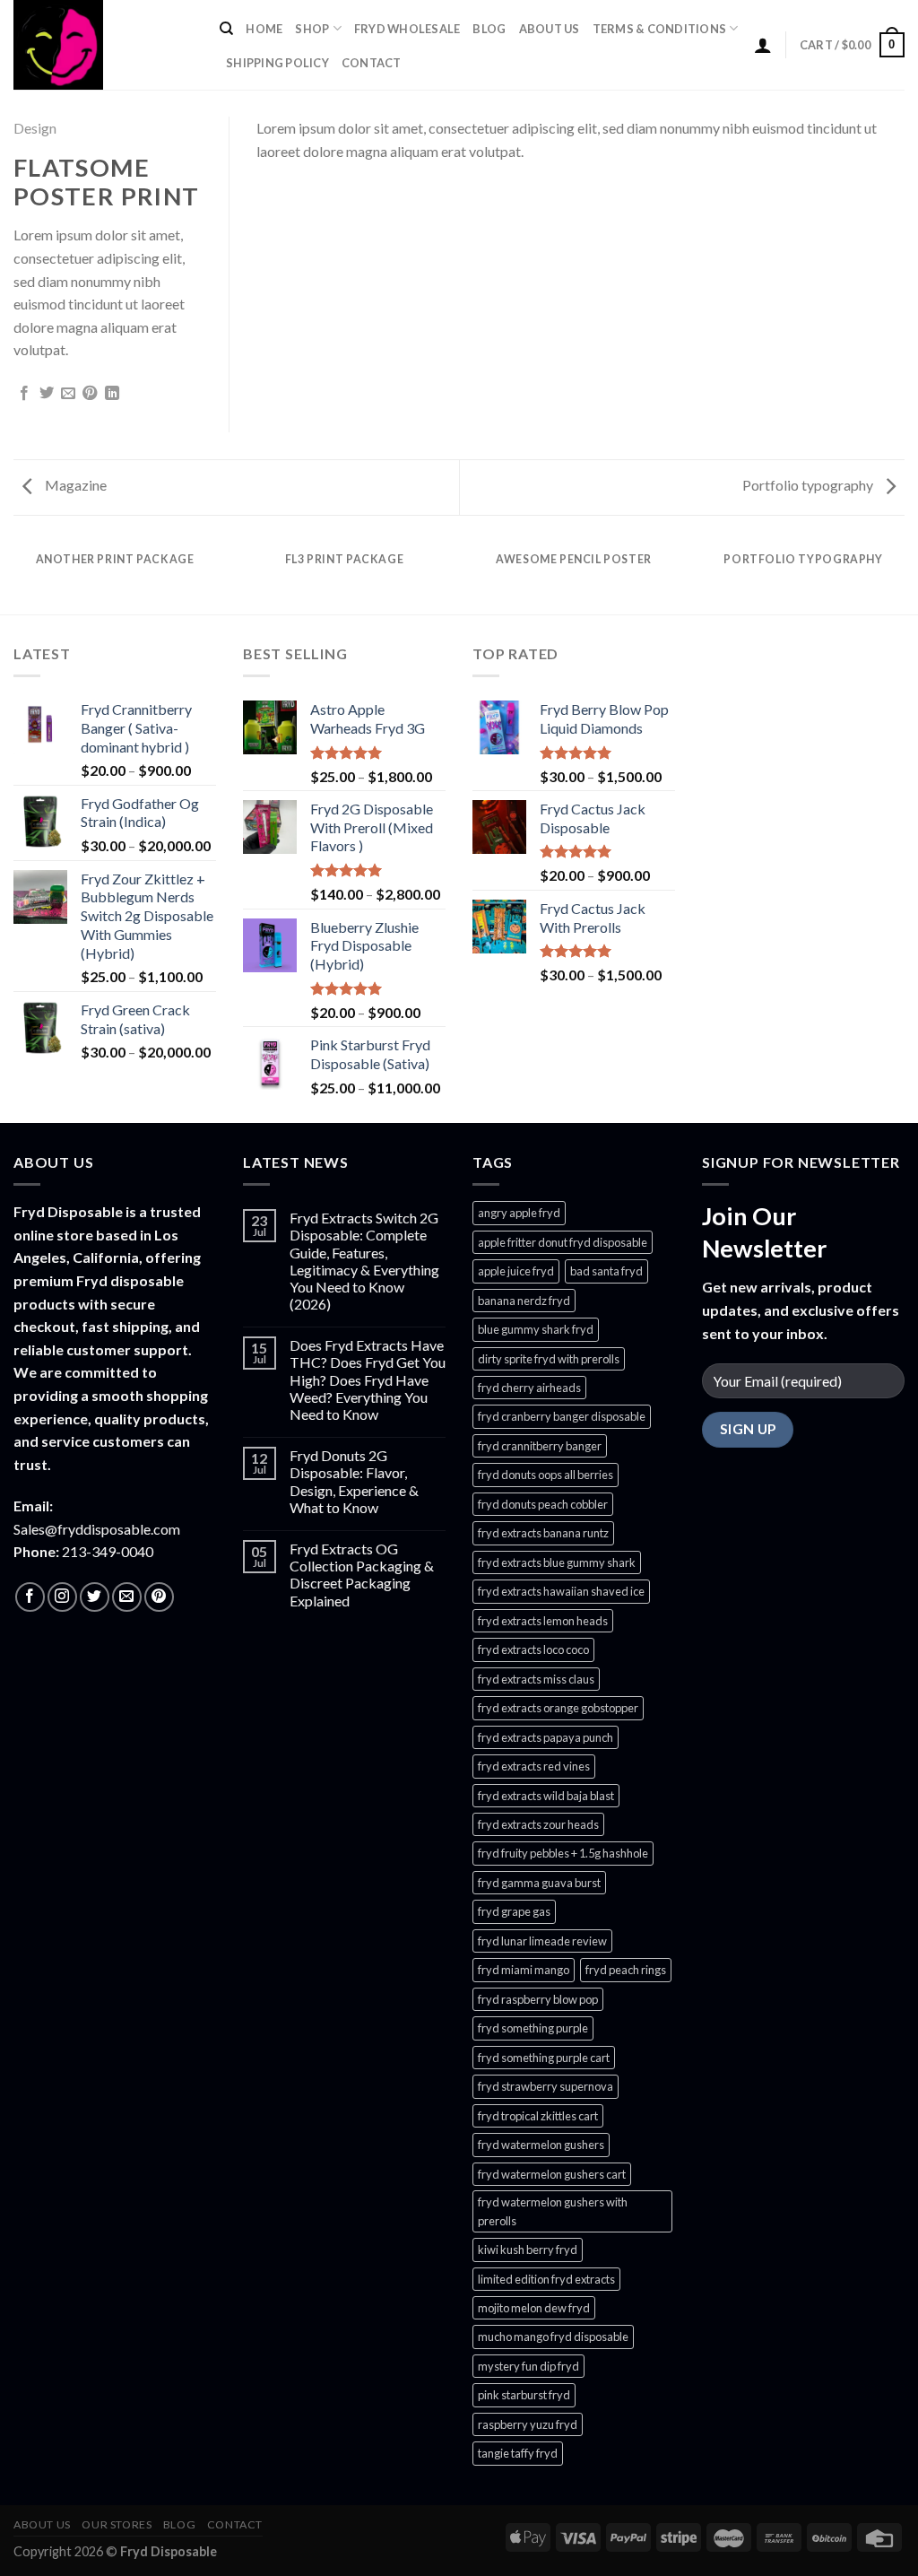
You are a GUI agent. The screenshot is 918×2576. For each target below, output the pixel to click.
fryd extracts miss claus (536, 1679)
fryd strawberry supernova (546, 2086)
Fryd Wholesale (407, 29)
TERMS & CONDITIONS (660, 29)
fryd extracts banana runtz (543, 1533)
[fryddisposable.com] (103, 45)
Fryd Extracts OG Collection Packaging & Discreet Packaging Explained (362, 1575)
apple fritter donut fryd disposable (563, 1242)
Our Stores (117, 2524)
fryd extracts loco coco (533, 1649)
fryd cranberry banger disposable (562, 1416)
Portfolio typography (809, 485)
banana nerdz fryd (524, 1301)
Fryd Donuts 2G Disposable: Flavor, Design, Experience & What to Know (354, 1481)
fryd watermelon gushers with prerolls (553, 2211)
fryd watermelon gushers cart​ (552, 2174)
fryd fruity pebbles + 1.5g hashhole (563, 1853)
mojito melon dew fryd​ (534, 2308)
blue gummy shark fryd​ (536, 1329)
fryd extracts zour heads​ (538, 1824)
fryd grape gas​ (514, 1911)
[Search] (226, 29)
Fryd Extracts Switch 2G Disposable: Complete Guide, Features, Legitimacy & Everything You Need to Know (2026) (364, 1261)
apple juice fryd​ (516, 1271)
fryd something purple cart (544, 2058)
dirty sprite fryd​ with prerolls (549, 1359)
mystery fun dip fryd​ (528, 2366)
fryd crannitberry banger (540, 1446)
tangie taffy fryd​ (518, 2453)
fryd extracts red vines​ (534, 1766)
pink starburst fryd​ (524, 2395)
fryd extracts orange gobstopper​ (558, 1708)
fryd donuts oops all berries (546, 1475)
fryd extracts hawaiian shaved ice (561, 1591)
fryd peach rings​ (626, 1970)
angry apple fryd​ (519, 1213)
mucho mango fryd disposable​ (553, 2337)
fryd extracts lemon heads (543, 1621)
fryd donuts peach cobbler (543, 1504)
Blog (489, 29)
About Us (550, 29)
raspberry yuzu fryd (528, 2424)
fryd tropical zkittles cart (538, 2116)
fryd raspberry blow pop (538, 1999)
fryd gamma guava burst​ (539, 1883)
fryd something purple (533, 2028)
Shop (312, 29)
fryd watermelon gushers (541, 2145)
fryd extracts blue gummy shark (557, 1562)
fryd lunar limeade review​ (542, 1941)
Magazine (74, 485)
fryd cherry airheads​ (529, 1388)
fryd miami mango (524, 1970)
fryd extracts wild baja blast (546, 1796)
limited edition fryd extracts (546, 2279)
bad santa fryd (606, 1271)
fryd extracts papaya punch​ (546, 1737)
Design (35, 128)
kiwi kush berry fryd (528, 2250)
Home (264, 29)
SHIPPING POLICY (277, 63)
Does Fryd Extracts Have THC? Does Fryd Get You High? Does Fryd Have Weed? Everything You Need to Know (368, 1379)
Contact (372, 63)
